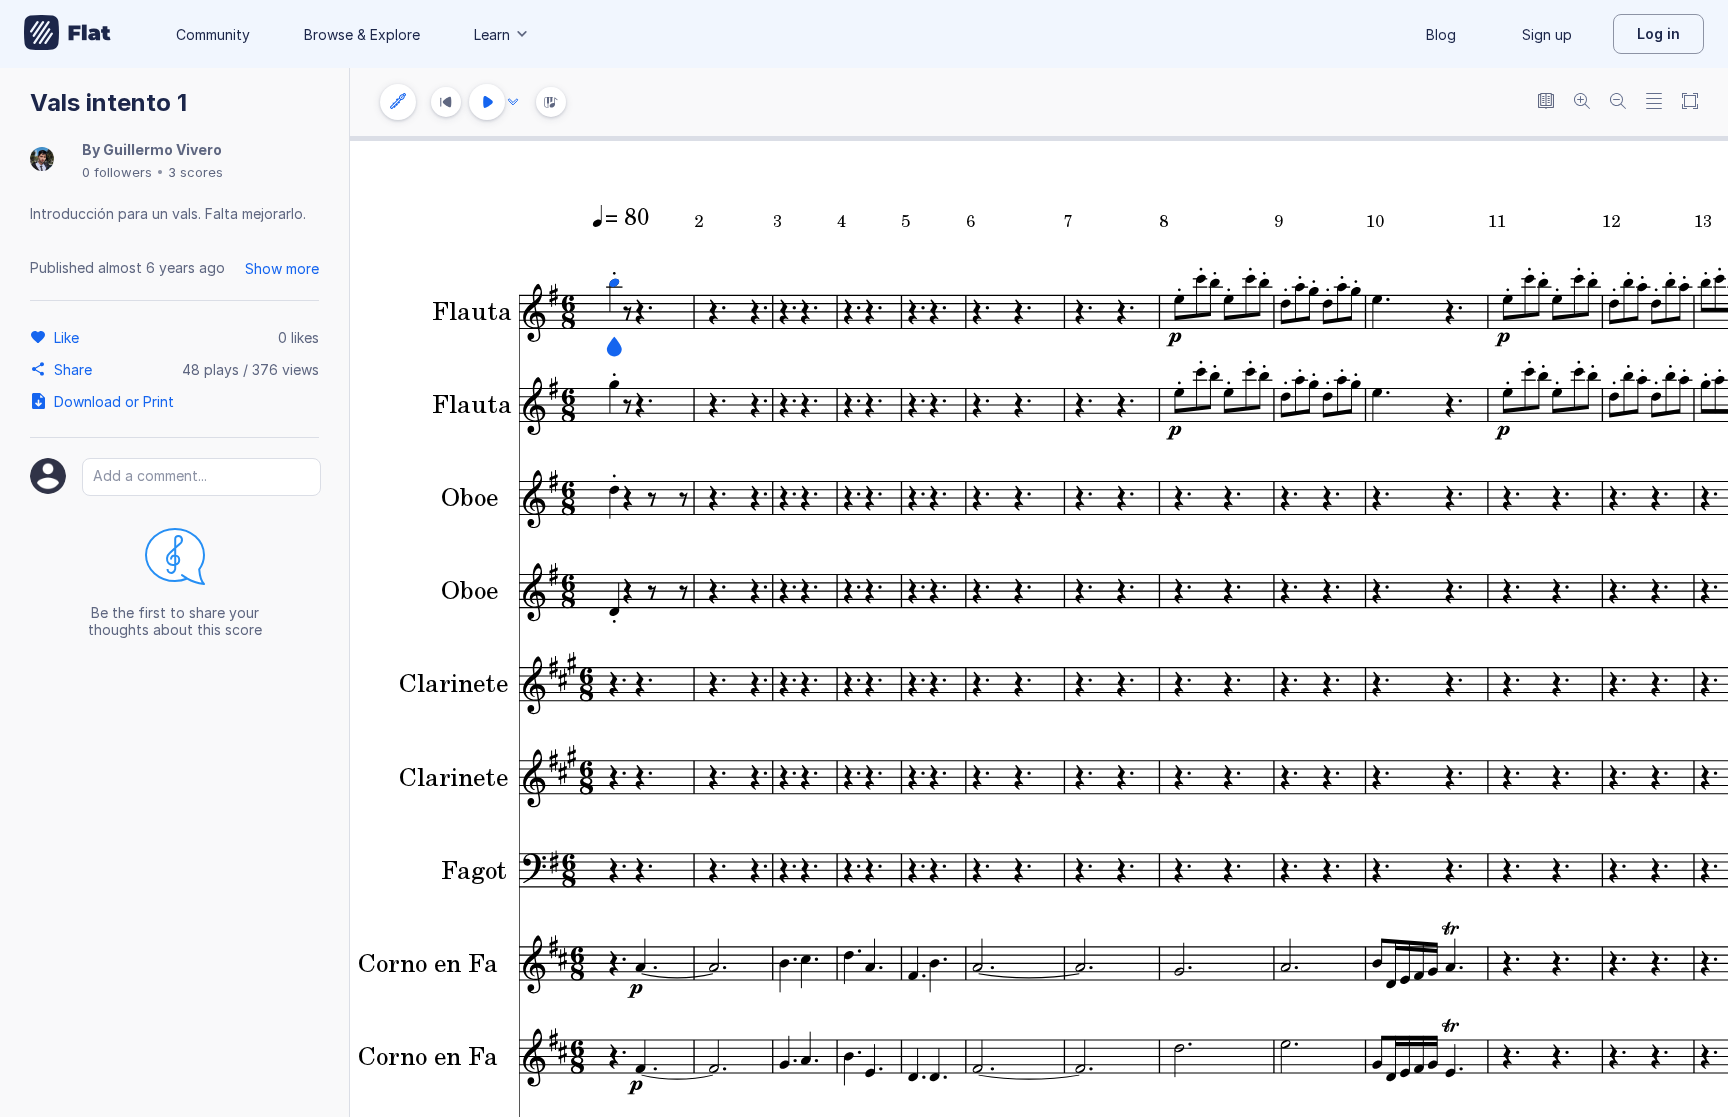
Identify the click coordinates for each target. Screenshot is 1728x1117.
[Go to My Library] (67, 34)
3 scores (195, 172)
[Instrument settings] (398, 102)
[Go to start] (446, 102)
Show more (282, 268)
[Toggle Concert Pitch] (1546, 102)
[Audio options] (513, 102)
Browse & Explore (362, 34)
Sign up (1547, 34)
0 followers (117, 172)
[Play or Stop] (487, 102)
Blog (1441, 34)
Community (213, 34)
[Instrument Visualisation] (551, 102)
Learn (492, 34)
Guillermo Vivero (162, 149)
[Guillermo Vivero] (42, 160)
